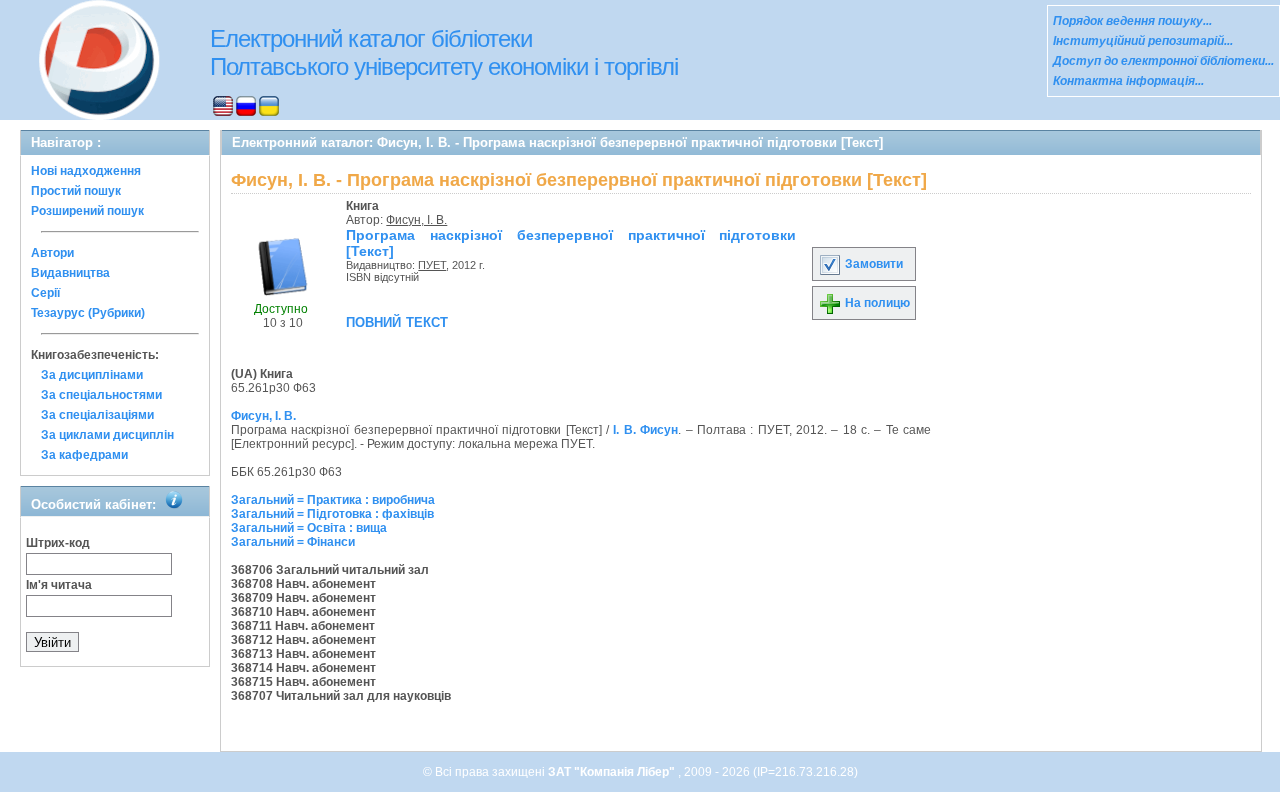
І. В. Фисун (645, 430)
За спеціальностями (101, 395)
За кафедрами (84, 455)
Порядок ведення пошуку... (1132, 21)
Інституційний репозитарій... (1143, 41)
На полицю (876, 303)
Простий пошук (76, 191)
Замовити (872, 264)
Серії (45, 293)
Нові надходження (86, 171)
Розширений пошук (87, 211)
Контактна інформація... (1128, 81)
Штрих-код (58, 543)
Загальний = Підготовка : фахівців (332, 514)
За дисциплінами (92, 375)
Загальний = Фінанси (293, 542)
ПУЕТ (432, 265)
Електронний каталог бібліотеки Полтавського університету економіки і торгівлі (444, 52)
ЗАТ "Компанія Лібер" (613, 772)
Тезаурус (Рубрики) (88, 313)
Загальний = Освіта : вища (309, 528)
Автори (52, 253)
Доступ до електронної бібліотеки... (1163, 61)
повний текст (397, 321)
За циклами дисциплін (107, 435)
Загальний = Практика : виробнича (333, 500)
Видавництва (70, 273)
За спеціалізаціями (97, 415)
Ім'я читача (59, 585)
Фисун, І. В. (416, 220)
